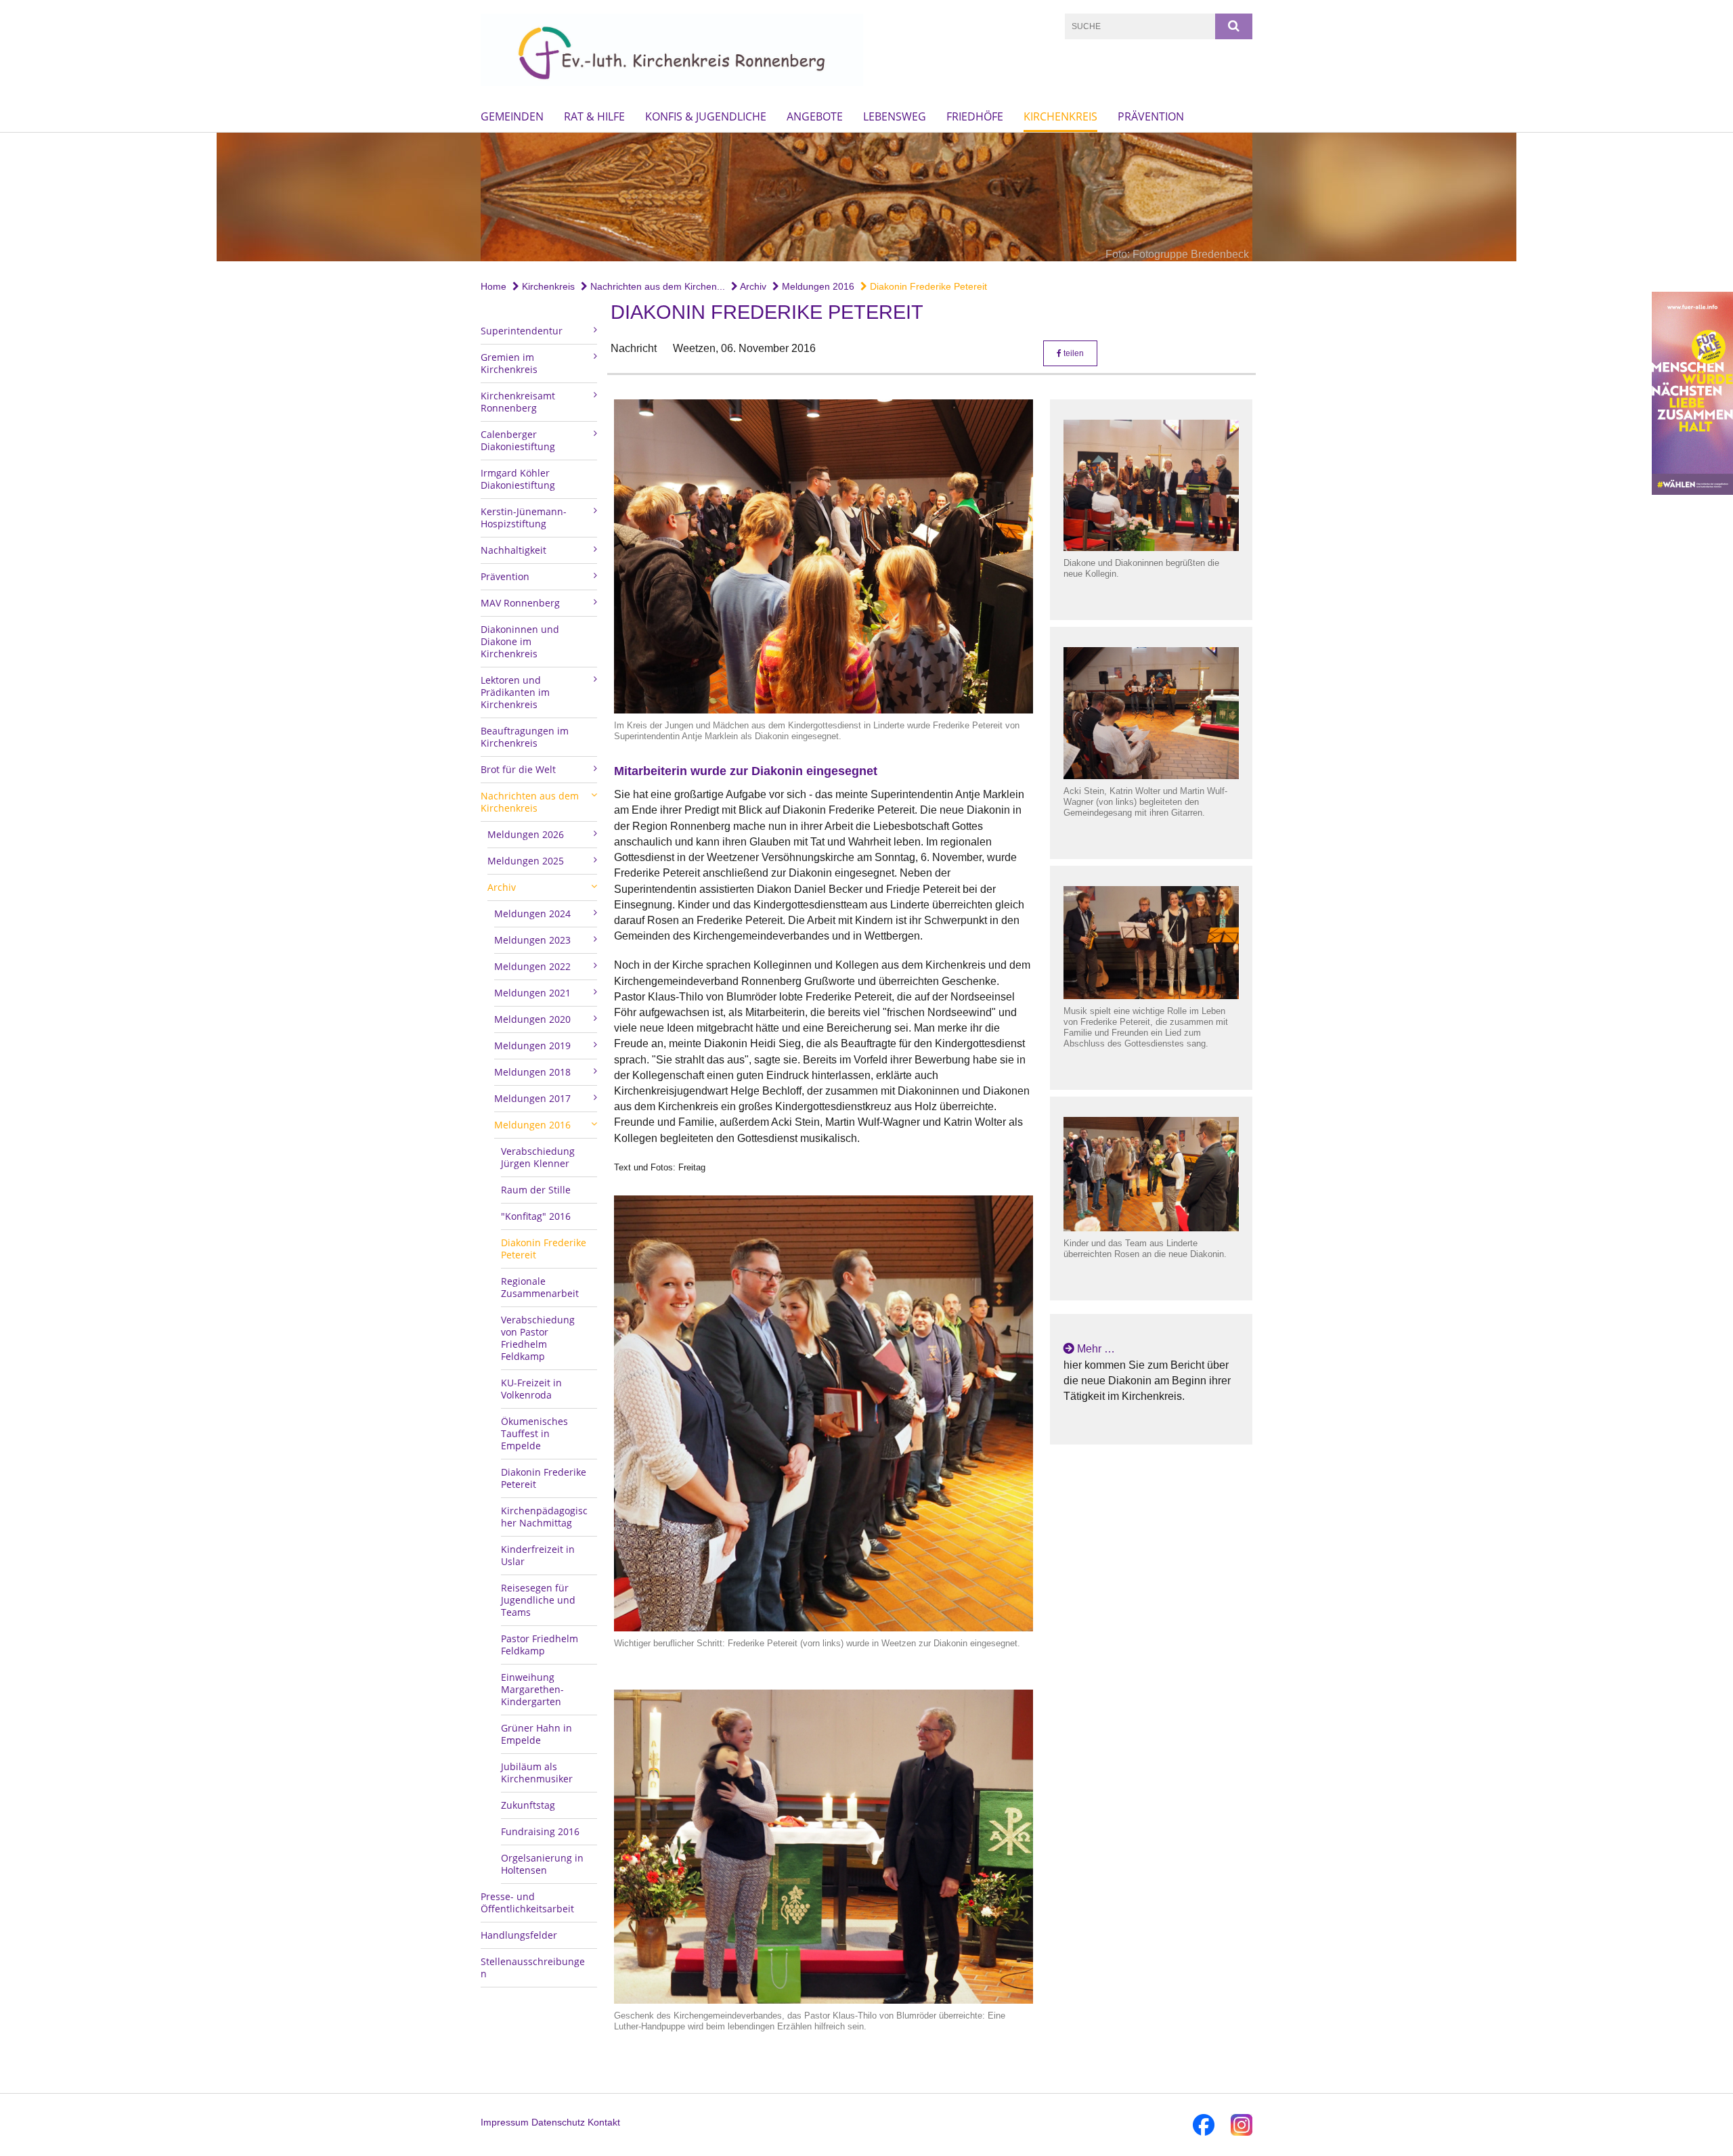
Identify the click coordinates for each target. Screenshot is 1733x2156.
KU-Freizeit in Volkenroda (531, 1389)
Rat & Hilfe (594, 116)
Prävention (1151, 116)
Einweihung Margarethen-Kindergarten (532, 1689)
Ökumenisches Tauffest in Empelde (534, 1433)
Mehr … (1096, 1349)
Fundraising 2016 (540, 1831)
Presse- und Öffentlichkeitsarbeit (527, 1902)
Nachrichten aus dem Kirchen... (656, 286)
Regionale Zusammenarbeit (540, 1287)
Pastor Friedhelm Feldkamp (540, 1645)
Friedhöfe (975, 116)
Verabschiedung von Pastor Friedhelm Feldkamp (538, 1338)
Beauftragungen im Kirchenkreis (525, 737)
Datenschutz (558, 2122)
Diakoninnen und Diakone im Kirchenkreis (520, 641)
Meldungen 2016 (817, 286)
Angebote (815, 116)
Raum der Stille (536, 1190)
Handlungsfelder (519, 1935)
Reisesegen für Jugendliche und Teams (538, 1600)
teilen (1073, 353)
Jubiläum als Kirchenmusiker (537, 1773)
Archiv (752, 286)
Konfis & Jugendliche (706, 116)
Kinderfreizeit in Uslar (538, 1555)
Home (493, 286)
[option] (866, 197)
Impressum (505, 2122)
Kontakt (604, 2122)
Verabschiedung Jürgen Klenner (538, 1157)
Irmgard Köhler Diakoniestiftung (518, 479)
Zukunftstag (528, 1805)
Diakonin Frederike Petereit (927, 286)
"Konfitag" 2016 (536, 1216)
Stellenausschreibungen (533, 1967)
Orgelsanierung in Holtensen (542, 1864)
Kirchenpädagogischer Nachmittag (544, 1517)
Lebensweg (895, 116)
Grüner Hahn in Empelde (536, 1734)
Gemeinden (512, 116)
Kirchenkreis (1060, 116)
